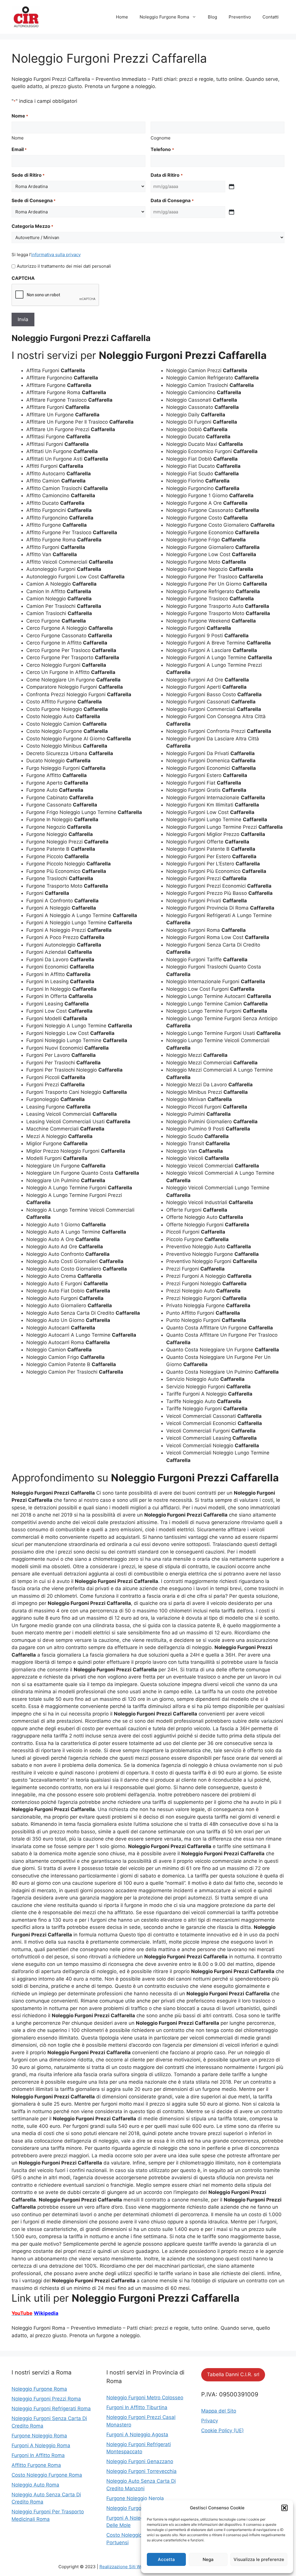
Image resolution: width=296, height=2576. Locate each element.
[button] (284, 2508)
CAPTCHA (23, 278)
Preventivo (240, 17)
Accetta (166, 2559)
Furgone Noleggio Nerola (135, 2498)
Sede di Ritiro (28, 175)
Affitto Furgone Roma (36, 2465)
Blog (212, 17)
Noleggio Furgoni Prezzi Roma (46, 2399)
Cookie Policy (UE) (222, 2430)
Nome (18, 138)
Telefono (162, 149)
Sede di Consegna (34, 200)
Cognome (161, 138)
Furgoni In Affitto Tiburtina (137, 2407)
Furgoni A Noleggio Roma (41, 2445)
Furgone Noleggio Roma (39, 2436)
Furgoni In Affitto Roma (38, 2455)
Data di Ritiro (166, 175)
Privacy (210, 2421)
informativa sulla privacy (56, 255)
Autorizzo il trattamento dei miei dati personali (64, 266)
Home (122, 17)
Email (19, 149)
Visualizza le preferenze (259, 2559)
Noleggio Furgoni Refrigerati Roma (51, 2409)
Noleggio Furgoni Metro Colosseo (145, 2398)
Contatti (271, 17)
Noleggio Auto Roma (35, 2485)
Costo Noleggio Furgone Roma (47, 2475)
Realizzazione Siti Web (123, 2567)
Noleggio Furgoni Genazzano (140, 2461)
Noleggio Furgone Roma (164, 17)
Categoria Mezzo (32, 226)
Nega (208, 2559)
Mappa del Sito (219, 2411)
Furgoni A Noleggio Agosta (137, 2435)
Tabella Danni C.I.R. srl (233, 2374)
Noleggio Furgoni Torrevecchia (141, 2471)
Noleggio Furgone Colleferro (139, 2508)
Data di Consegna (172, 200)
